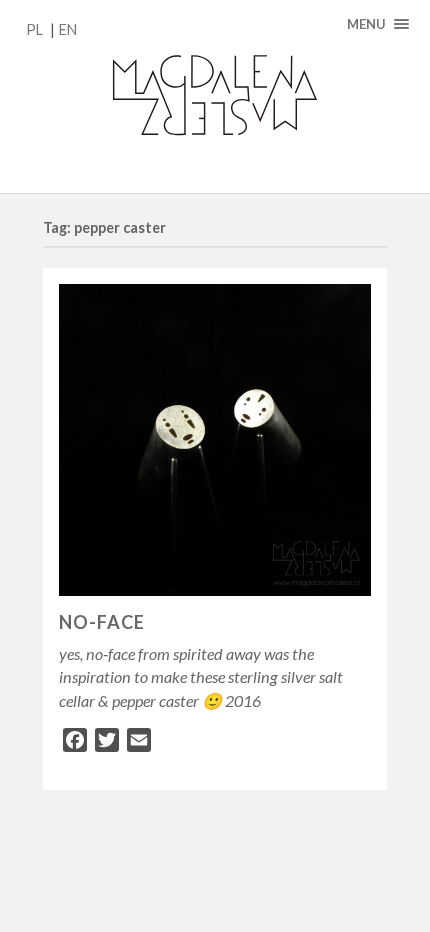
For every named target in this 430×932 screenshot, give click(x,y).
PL (34, 29)
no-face (102, 622)
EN (68, 29)
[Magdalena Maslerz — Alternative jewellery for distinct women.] (215, 96)
